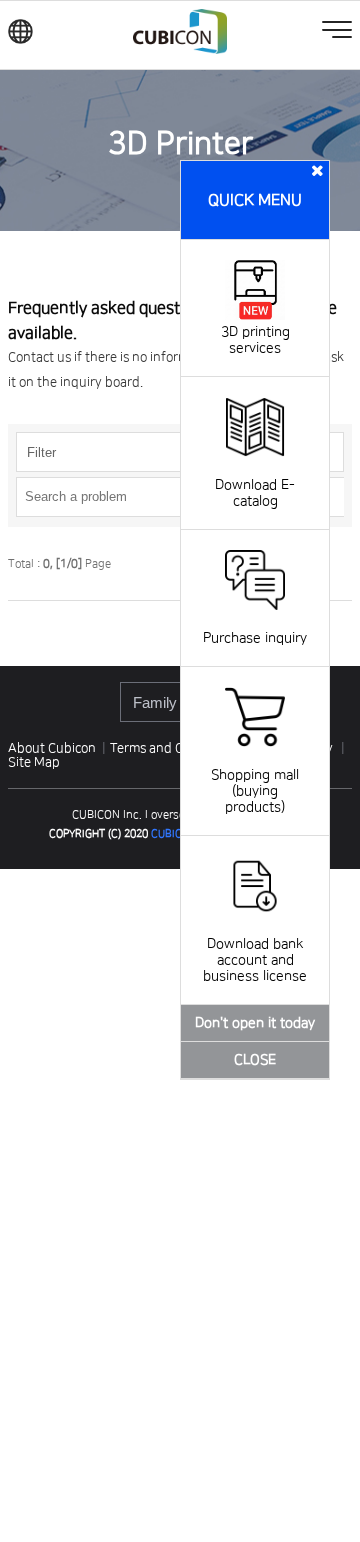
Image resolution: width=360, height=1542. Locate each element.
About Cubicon (52, 748)
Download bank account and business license (255, 960)
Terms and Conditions (175, 748)
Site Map (34, 762)
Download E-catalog (255, 493)
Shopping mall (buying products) (255, 791)
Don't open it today (255, 1023)
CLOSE (255, 1060)
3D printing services (255, 340)
